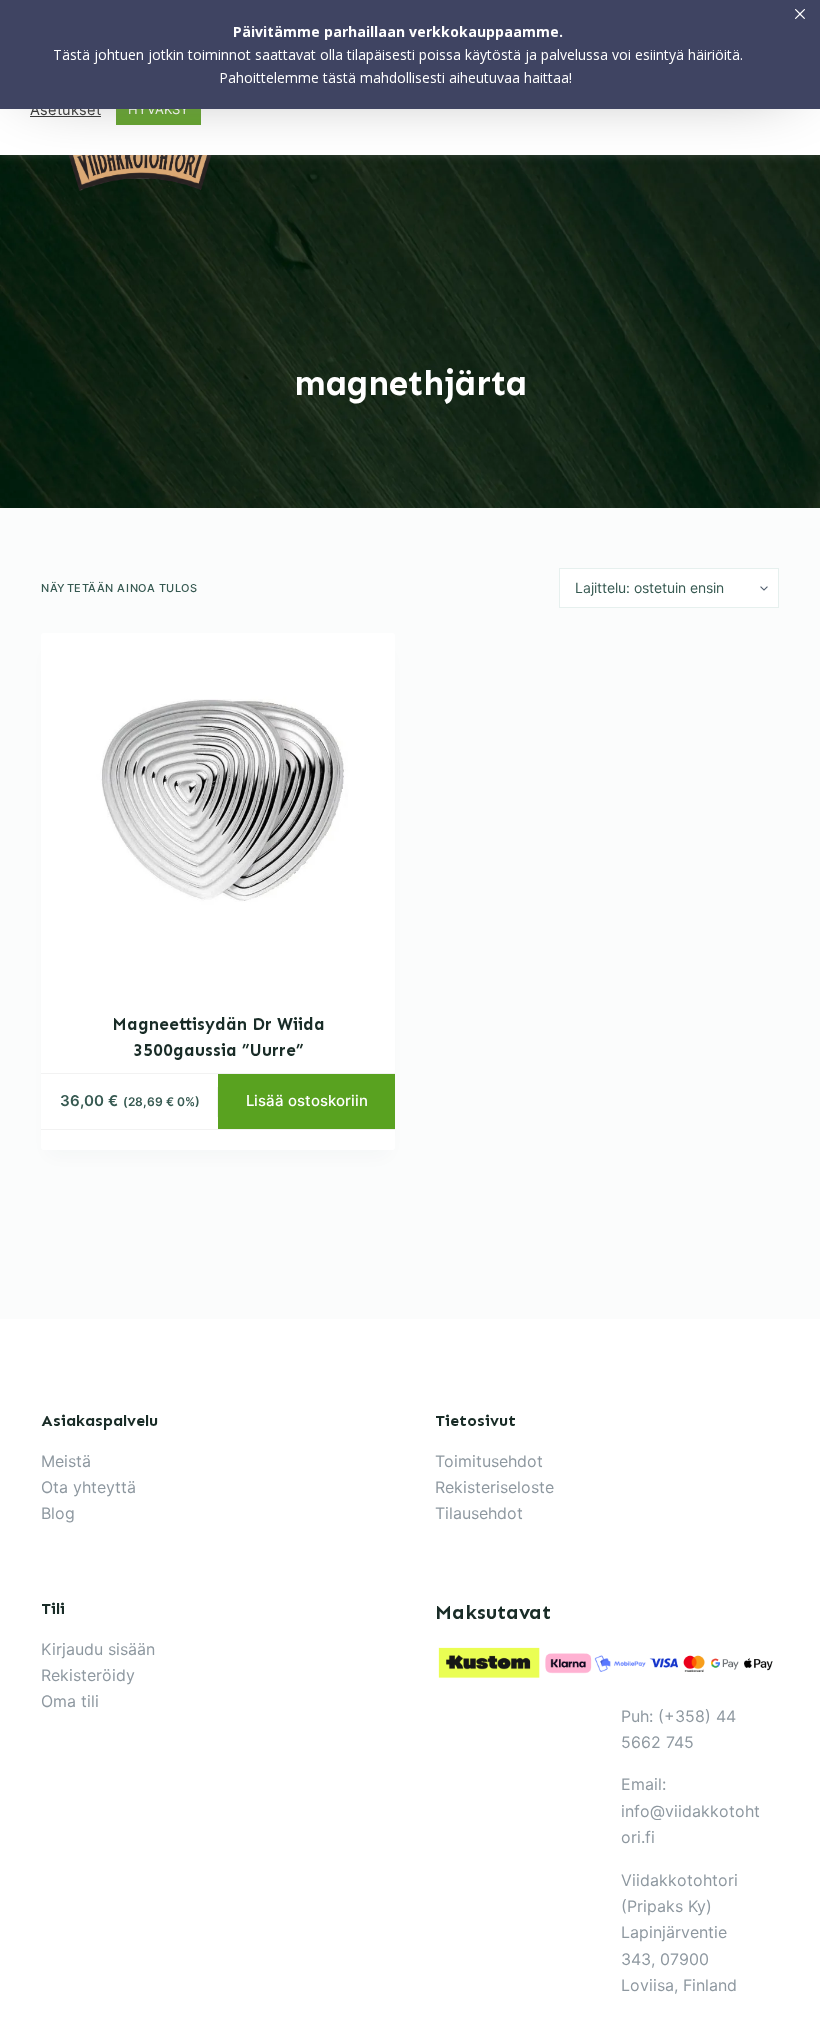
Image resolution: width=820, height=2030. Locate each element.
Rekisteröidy (88, 1675)
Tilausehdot (479, 1513)
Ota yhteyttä (88, 1487)
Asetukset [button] (65, 110)
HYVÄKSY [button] (158, 109)
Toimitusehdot (489, 1461)
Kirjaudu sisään (98, 1649)
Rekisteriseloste (494, 1487)
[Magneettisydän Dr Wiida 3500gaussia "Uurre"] (218, 810)
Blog (58, 1513)
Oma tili (70, 1701)
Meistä (66, 1461)
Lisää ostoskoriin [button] (307, 1100)
